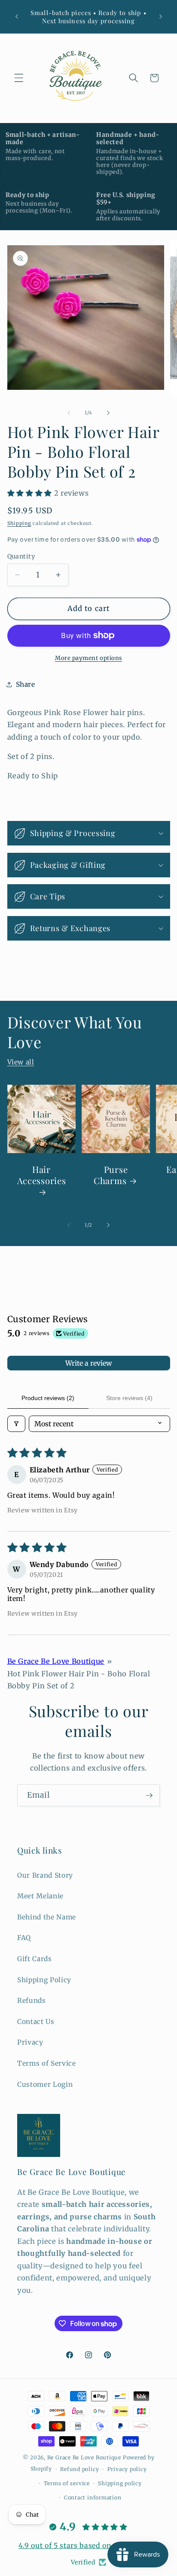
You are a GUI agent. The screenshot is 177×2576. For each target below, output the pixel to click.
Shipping (19, 523)
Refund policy (79, 2469)
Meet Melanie (40, 1896)
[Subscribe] (149, 1795)
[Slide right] (108, 413)
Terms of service (67, 2483)
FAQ (24, 1938)
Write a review (89, 1363)
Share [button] (26, 684)
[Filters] (16, 1424)
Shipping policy (120, 2483)
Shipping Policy (44, 1980)
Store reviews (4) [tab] (129, 1398)
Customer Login (45, 2084)
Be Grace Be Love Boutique (56, 1661)
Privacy (30, 2042)
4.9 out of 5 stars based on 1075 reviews (88, 2545)
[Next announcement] (161, 17)
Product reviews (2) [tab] (48, 1398)
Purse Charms (110, 1175)
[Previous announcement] (17, 17)
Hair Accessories (41, 1175)
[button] (19, 78)
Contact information (93, 2497)
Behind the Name (47, 1917)
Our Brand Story (45, 1875)
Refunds (32, 2001)
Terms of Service (47, 2063)
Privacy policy (127, 2469)
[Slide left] (69, 413)
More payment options (88, 658)
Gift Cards (35, 1959)
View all (21, 1062)
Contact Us (36, 2022)
